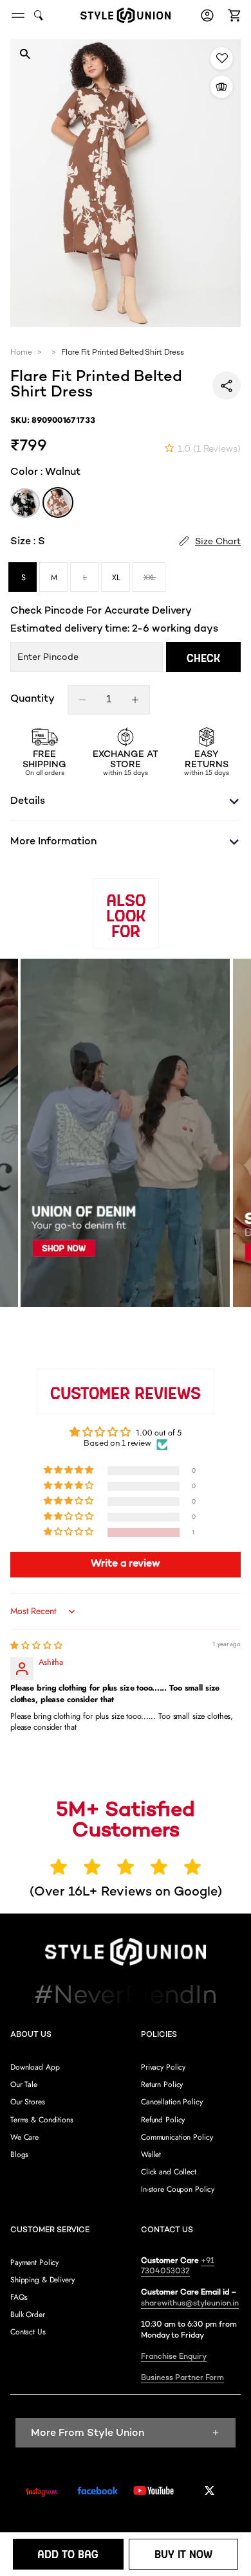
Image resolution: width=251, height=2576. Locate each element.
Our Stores (28, 2102)
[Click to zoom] (25, 54)
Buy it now (183, 2554)
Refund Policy (163, 2120)
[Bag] (232, 15)
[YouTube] (153, 2491)
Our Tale (24, 2084)
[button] (232, 15)
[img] (36, 1646)
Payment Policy (34, 2262)
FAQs (19, 2297)
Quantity (33, 700)
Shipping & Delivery (42, 2280)
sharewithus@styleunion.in (190, 2304)
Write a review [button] (125, 1564)
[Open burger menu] (18, 15)
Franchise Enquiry (174, 2357)
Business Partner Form (182, 2378)
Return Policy (162, 2084)
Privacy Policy (163, 2067)
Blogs (19, 2154)
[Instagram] (42, 2492)
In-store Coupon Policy (178, 2189)
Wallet (151, 2154)
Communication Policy (177, 2137)
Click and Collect (169, 2172)
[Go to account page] (207, 15)
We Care (24, 2137)
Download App (35, 2067)
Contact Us (28, 2332)
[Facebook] (98, 2491)
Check (203, 658)
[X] (209, 2491)
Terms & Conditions (42, 2120)
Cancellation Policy (172, 2102)
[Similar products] (221, 87)
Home (21, 353)
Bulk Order (28, 2314)
